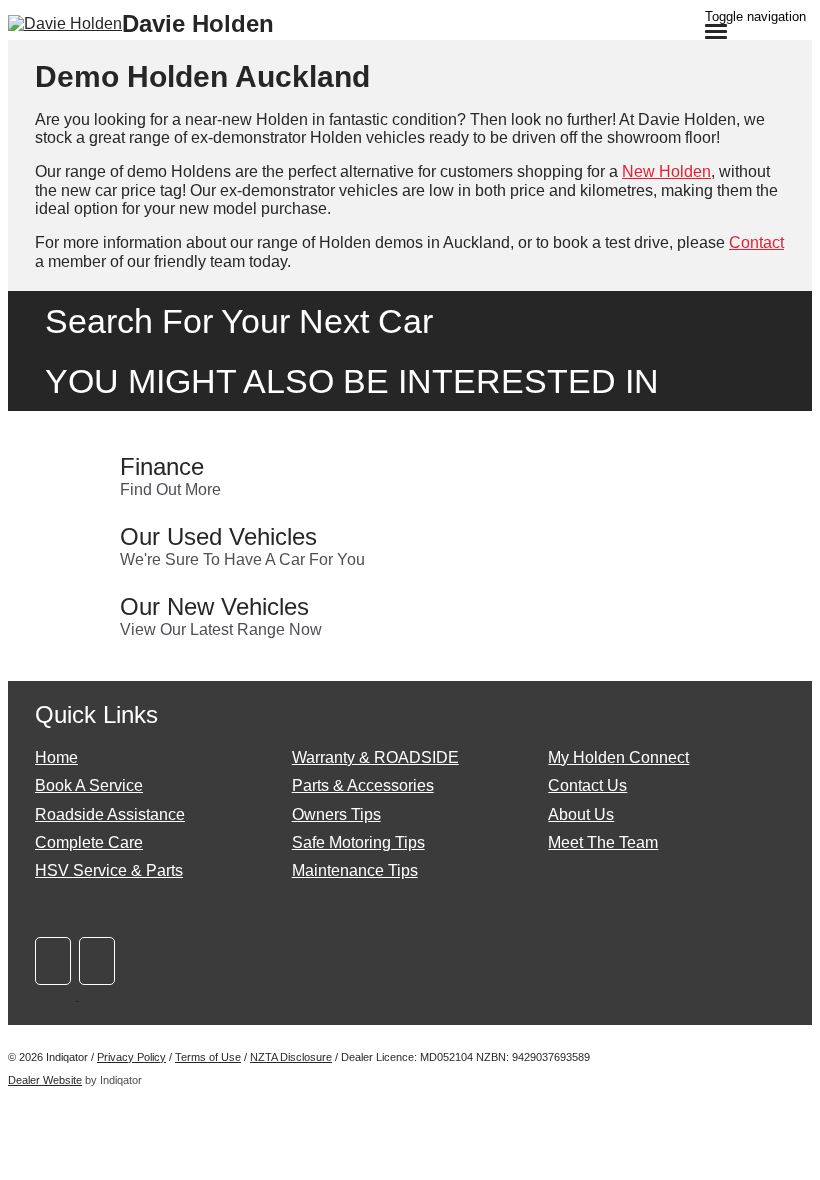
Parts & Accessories (363, 785)
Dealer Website (45, 1080)
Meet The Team (603, 842)
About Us (581, 814)
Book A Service (89, 785)
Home (56, 757)
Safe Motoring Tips (358, 842)
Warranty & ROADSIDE (375, 757)
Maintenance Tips (355, 870)
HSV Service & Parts (109, 870)
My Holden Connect (618, 757)
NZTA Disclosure (291, 1057)
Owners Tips (336, 814)
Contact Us (587, 785)
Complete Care (89, 842)
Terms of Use (208, 1057)
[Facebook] (57, 994)
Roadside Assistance (110, 814)
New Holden (666, 171)
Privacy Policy (131, 1057)
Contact (756, 242)
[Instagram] (99, 994)
